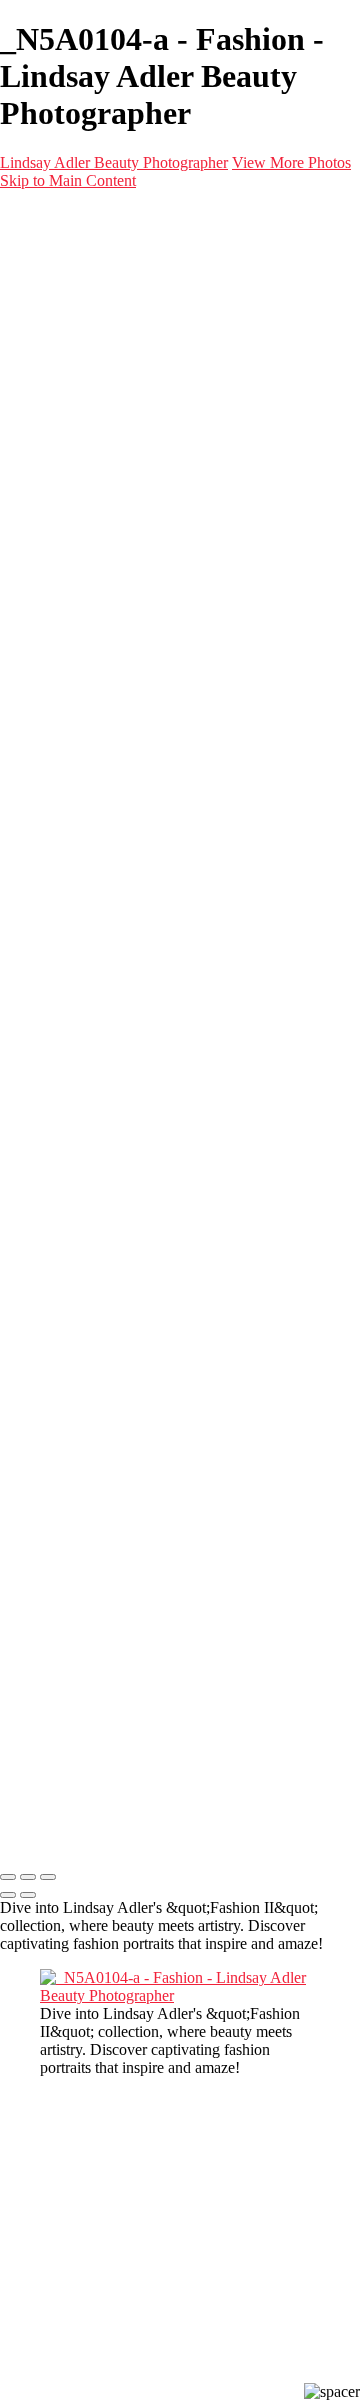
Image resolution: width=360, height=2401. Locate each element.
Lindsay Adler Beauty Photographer (114, 162)
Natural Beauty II (135, 356)
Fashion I (109, 374)
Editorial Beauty (131, 302)
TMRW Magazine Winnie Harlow (228, 410)
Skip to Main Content (68, 180)
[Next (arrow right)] (28, 1895)
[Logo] (122, 223)
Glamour (108, 320)
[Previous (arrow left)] (8, 1895)
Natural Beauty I (132, 338)
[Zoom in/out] (48, 1877)
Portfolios (70, 266)
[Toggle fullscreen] (28, 1877)
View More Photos (291, 162)
